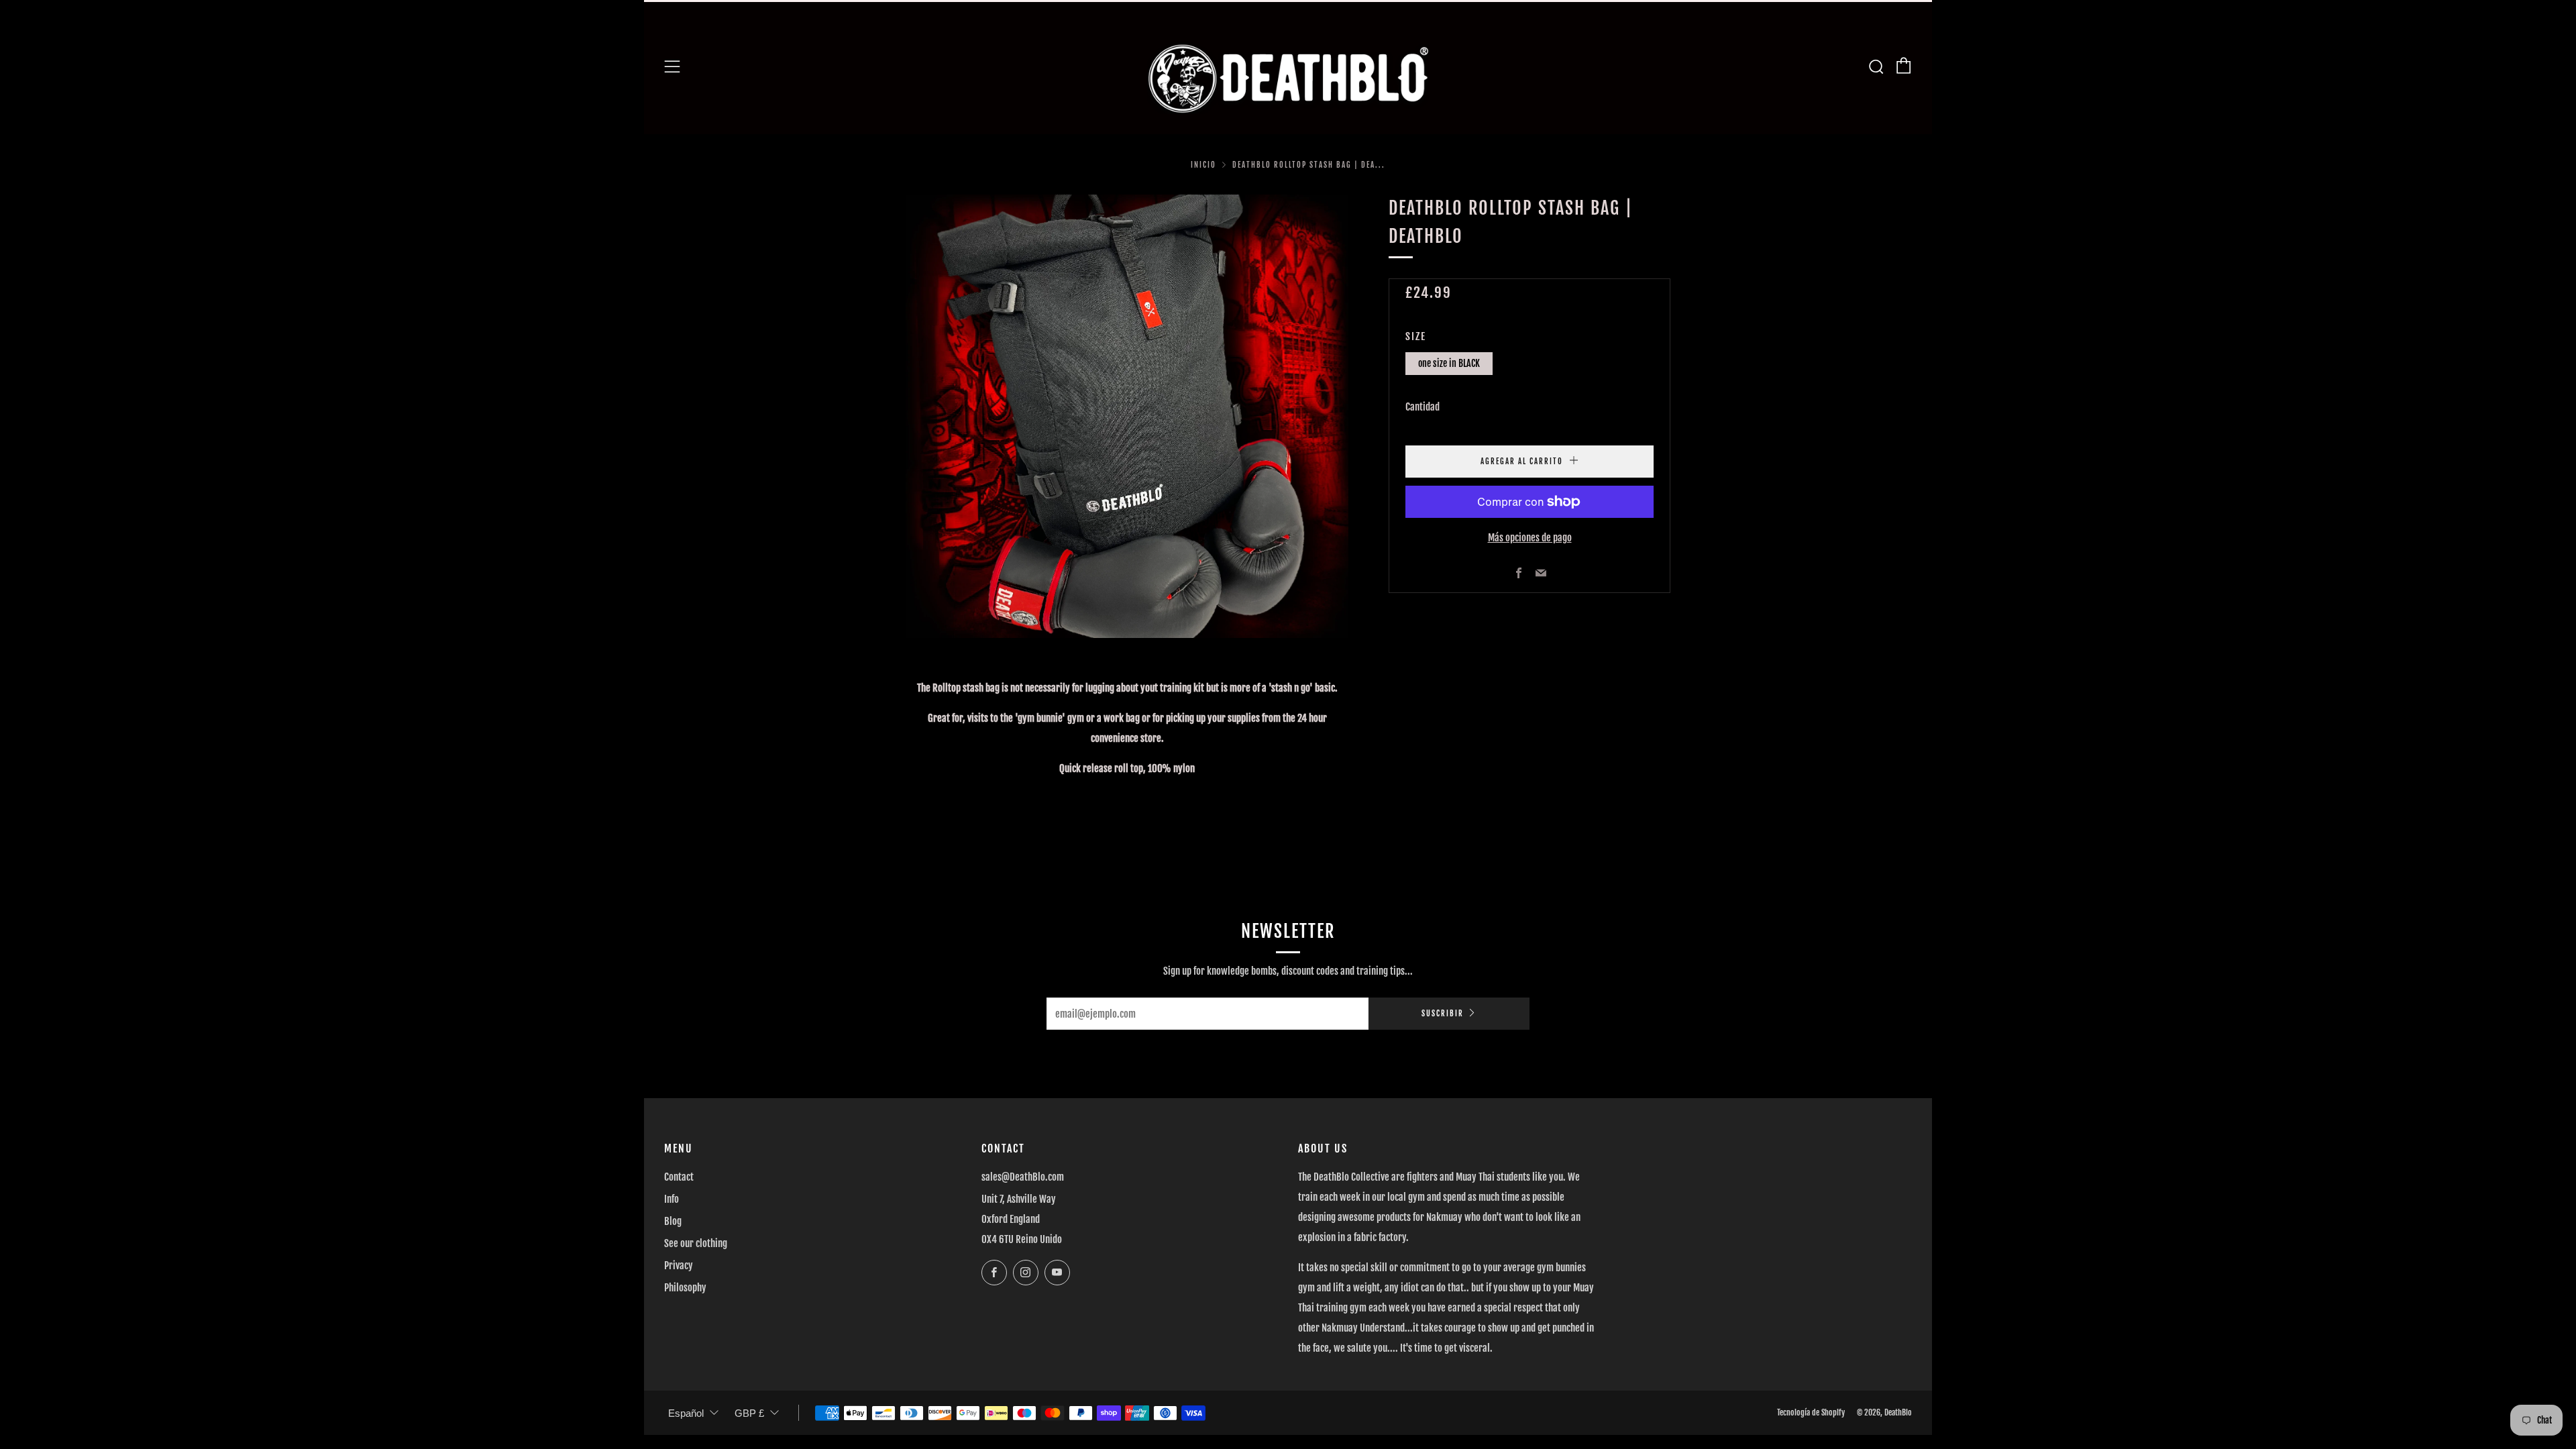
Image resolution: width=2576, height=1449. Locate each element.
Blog (673, 1221)
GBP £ (749, 1413)
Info (672, 1199)
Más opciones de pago (1530, 538)
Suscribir (1443, 1014)
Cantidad (1423, 407)
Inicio (1203, 165)
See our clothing (696, 1243)
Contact (679, 1177)
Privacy (679, 1266)
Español (686, 1413)
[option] (1127, 416)
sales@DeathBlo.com (1023, 1177)
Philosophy (685, 1288)
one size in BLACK (1449, 363)
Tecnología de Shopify (1811, 1412)
